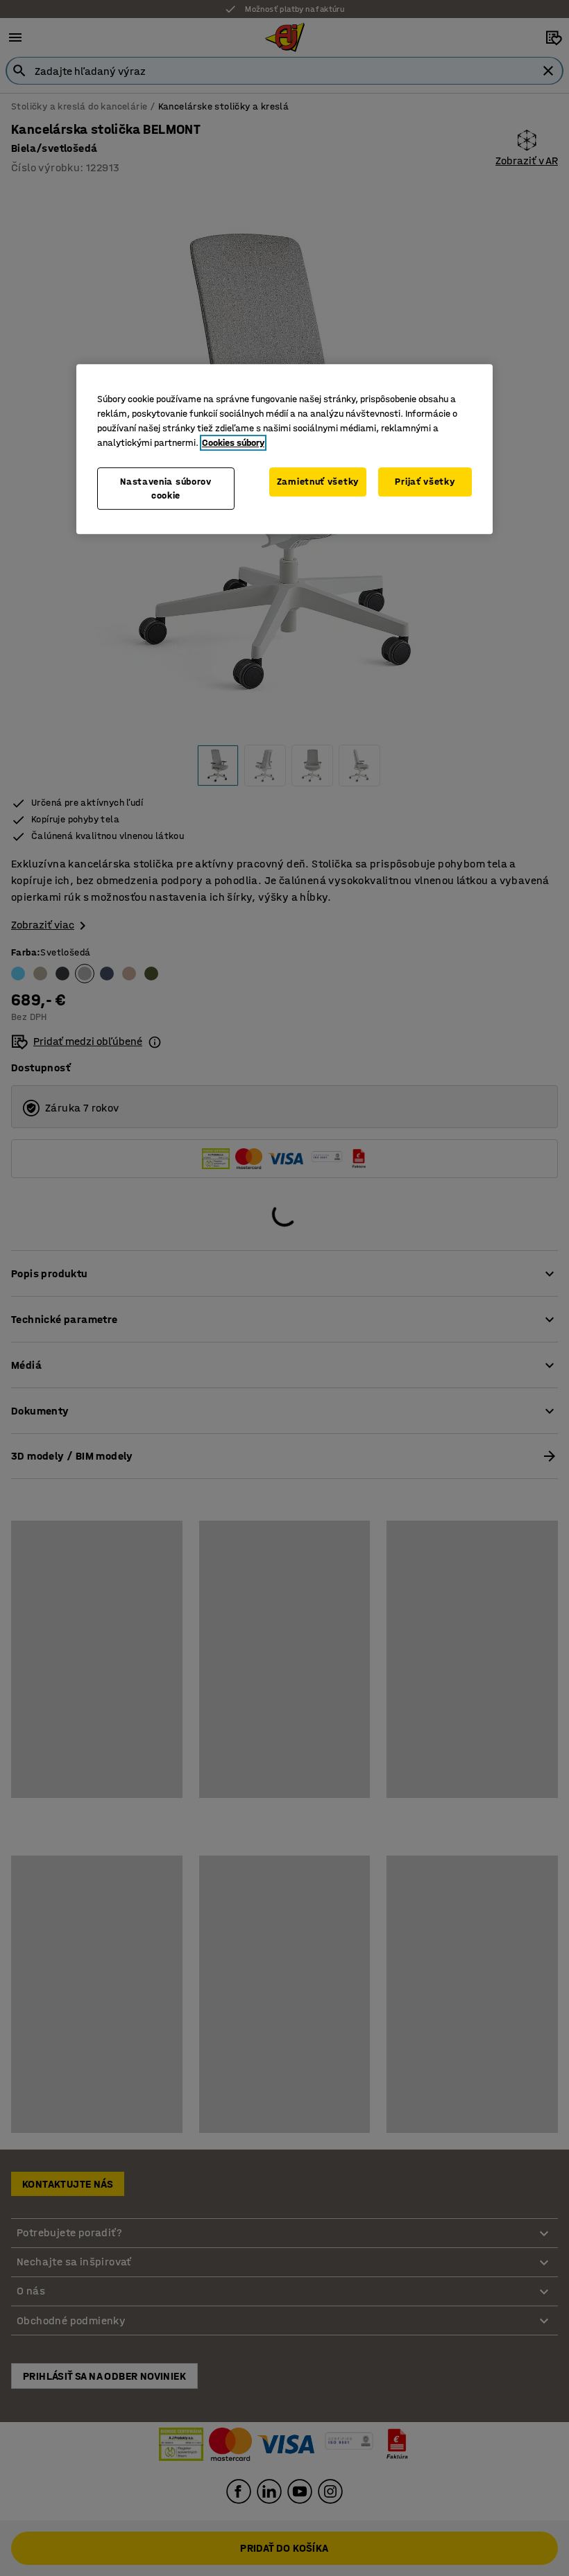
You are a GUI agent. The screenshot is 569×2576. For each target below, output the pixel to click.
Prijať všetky (425, 482)
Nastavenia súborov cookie (166, 489)
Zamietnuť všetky (318, 482)
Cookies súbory (233, 443)
